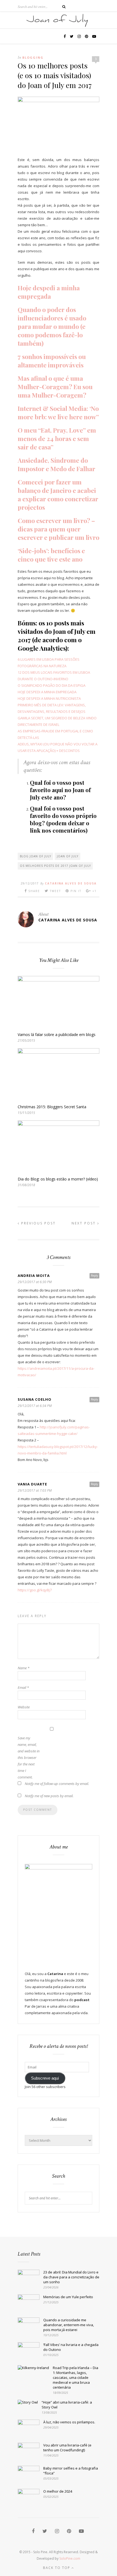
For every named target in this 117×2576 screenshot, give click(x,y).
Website (24, 1707)
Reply (94, 1276)
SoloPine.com (70, 2558)
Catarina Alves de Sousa (71, 883)
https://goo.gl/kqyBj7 (35, 1590)
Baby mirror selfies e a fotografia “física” (71, 2471)
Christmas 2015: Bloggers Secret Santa (52, 1107)
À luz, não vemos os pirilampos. (69, 2422)
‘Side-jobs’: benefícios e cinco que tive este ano (51, 555)
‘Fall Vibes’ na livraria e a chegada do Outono (71, 2347)
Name (24, 1668)
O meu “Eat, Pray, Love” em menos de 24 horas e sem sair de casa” (57, 438)
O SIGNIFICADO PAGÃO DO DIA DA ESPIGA (52, 685)
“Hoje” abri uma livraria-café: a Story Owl (67, 2405)
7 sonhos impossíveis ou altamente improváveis (52, 361)
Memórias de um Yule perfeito (68, 2297)
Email (23, 1687)
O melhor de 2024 (58, 2491)
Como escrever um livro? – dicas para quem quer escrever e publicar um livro (59, 529)
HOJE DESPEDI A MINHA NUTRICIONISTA (49, 698)
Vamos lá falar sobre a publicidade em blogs (57, 1035)
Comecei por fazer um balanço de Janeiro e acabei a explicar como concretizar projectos (58, 495)
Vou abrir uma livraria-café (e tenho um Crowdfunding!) (67, 2448)
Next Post (84, 1223)
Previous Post (38, 1223)
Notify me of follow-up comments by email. (57, 1784)
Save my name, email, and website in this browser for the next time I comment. (29, 1758)
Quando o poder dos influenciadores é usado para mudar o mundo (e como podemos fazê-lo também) (52, 326)
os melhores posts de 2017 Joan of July (55, 866)
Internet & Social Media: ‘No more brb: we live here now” (58, 412)
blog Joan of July (36, 856)
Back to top (57, 2568)
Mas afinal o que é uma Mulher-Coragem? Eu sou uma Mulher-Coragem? (55, 387)
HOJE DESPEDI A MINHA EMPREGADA (47, 692)
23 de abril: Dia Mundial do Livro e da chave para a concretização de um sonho (71, 2277)
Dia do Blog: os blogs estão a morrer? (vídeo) (58, 1179)
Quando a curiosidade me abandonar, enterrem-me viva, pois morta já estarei (69, 2325)
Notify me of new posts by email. (49, 1796)
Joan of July (68, 856)
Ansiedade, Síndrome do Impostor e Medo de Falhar (56, 464)
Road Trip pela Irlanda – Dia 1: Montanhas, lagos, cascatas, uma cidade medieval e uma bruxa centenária (76, 2377)
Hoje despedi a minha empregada (49, 292)
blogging (33, 57)
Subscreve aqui (45, 2078)
